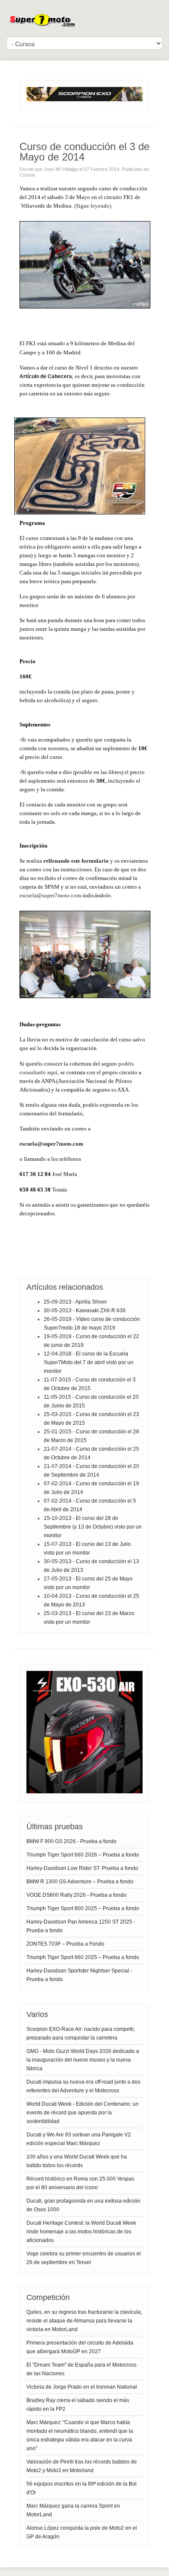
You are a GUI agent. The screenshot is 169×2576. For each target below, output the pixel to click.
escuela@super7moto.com (50, 895)
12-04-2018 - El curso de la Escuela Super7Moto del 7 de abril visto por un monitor (89, 1362)
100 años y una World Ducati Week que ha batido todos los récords (77, 2161)
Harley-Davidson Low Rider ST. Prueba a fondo (82, 1868)
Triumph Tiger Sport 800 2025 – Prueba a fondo (83, 1908)
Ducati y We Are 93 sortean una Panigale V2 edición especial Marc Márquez (79, 2139)
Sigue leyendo (93, 206)
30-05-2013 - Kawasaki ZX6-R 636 (85, 1310)
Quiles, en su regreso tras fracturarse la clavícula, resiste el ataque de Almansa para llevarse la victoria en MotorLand (84, 2321)
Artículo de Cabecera (46, 376)
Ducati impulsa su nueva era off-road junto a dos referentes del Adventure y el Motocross (83, 2086)
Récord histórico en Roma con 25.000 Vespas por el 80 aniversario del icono (80, 2183)
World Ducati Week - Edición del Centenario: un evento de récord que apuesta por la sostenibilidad (83, 2113)
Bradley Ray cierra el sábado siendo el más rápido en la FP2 (78, 2405)
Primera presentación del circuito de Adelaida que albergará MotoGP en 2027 (80, 2347)
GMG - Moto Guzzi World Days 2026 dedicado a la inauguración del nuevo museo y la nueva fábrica (83, 2060)
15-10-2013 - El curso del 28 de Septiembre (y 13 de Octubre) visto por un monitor (93, 1527)
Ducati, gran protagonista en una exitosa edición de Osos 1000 (83, 2205)
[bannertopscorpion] (84, 100)
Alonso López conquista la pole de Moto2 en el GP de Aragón (82, 2532)
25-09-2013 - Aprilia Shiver (75, 1302)
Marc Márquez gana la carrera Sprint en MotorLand (73, 2510)
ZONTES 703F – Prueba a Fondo (65, 1944)
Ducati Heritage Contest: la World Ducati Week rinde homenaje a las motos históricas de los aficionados (81, 2232)
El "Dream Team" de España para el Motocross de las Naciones (81, 2369)
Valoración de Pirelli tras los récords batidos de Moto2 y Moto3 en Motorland (82, 2466)
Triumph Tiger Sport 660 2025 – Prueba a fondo (83, 1957)
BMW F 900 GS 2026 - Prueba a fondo (71, 1841)
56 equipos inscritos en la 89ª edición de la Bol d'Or (81, 2488)
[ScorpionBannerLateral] (84, 1792)
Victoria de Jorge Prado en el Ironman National (82, 2387)
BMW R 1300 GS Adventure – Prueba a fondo (80, 1882)
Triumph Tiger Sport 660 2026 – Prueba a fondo (83, 1855)
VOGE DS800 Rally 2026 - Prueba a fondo (76, 1895)
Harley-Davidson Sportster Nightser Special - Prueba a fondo (79, 1975)
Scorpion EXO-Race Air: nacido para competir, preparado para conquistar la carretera (81, 2033)
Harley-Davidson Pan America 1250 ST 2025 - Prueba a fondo (81, 1926)
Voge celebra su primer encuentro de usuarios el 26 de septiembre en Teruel (84, 2258)
